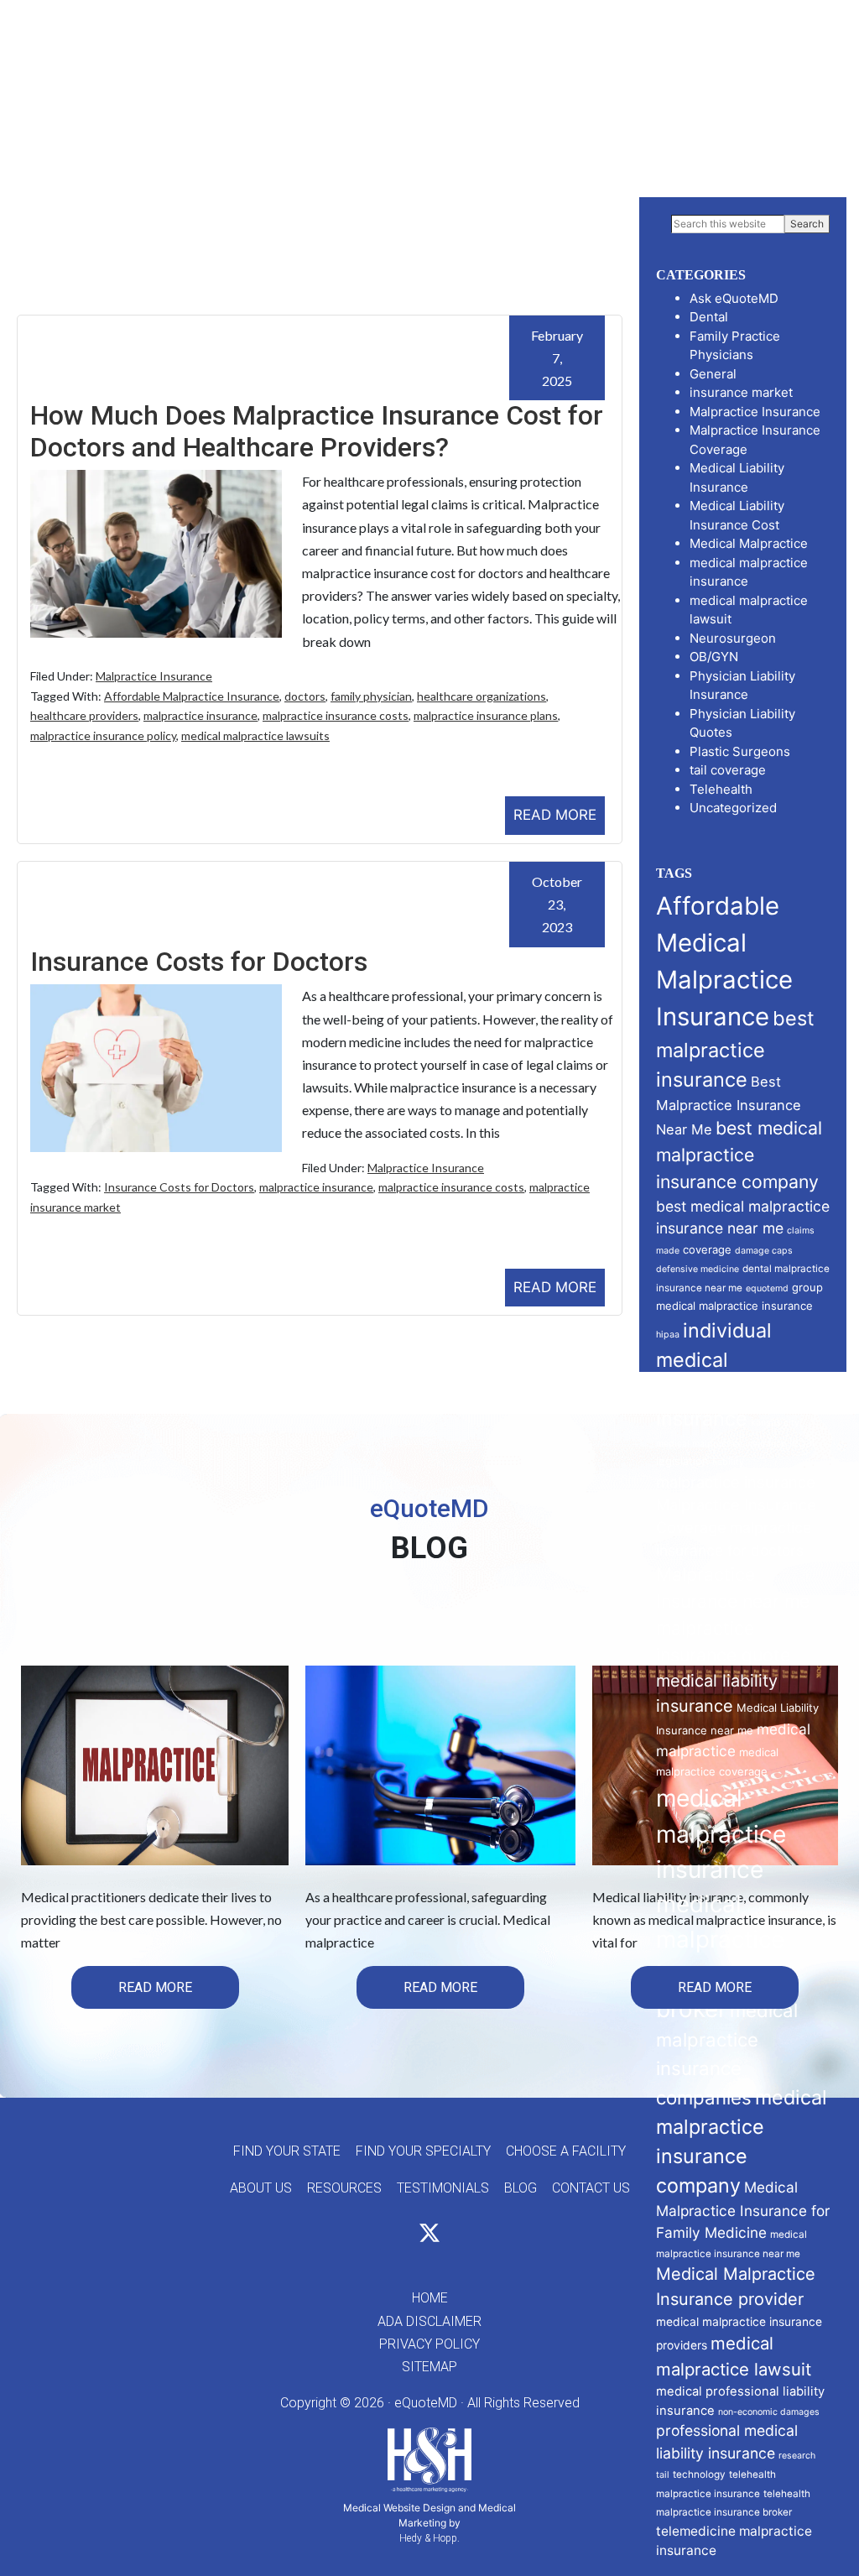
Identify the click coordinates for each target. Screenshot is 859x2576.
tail (663, 2475)
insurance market (741, 392)
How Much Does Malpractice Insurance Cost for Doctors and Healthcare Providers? (317, 431)
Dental (709, 317)
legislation (682, 1461)
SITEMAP (429, 2367)
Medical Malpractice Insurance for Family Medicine (743, 2210)
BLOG (521, 2188)
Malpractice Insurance (154, 676)
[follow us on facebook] (399, 2236)
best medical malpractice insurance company (739, 1155)
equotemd (767, 1288)
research (797, 2456)
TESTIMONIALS (443, 2188)
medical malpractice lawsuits (255, 735)
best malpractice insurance (735, 1049)
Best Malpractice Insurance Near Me (729, 1105)
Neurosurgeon (733, 638)
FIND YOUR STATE (287, 2151)
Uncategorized (733, 808)
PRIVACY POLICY (429, 2344)
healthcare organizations (482, 696)
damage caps (764, 1251)
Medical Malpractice (749, 543)
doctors (305, 696)
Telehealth (721, 789)
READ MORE (555, 815)
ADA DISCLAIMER (429, 2321)
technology (699, 2474)
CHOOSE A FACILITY (566, 2151)
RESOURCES (344, 2188)
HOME (430, 2298)
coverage (707, 1249)
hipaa (668, 1335)
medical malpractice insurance (721, 1834)
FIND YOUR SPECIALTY (423, 2151)
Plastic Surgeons (740, 751)
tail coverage (728, 770)
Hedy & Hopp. (429, 2538)
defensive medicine (698, 1269)
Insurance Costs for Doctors (199, 962)
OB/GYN (714, 657)
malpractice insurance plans (486, 715)
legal (802, 1442)
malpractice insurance (200, 715)
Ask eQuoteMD (734, 298)
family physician (371, 696)
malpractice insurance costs (336, 715)
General (713, 374)
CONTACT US (591, 2188)
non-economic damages (769, 2412)
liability (728, 1462)
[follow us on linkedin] (460, 2236)
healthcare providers (84, 715)
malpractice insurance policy (103, 735)
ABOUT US (261, 2188)
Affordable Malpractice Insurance (192, 696)
